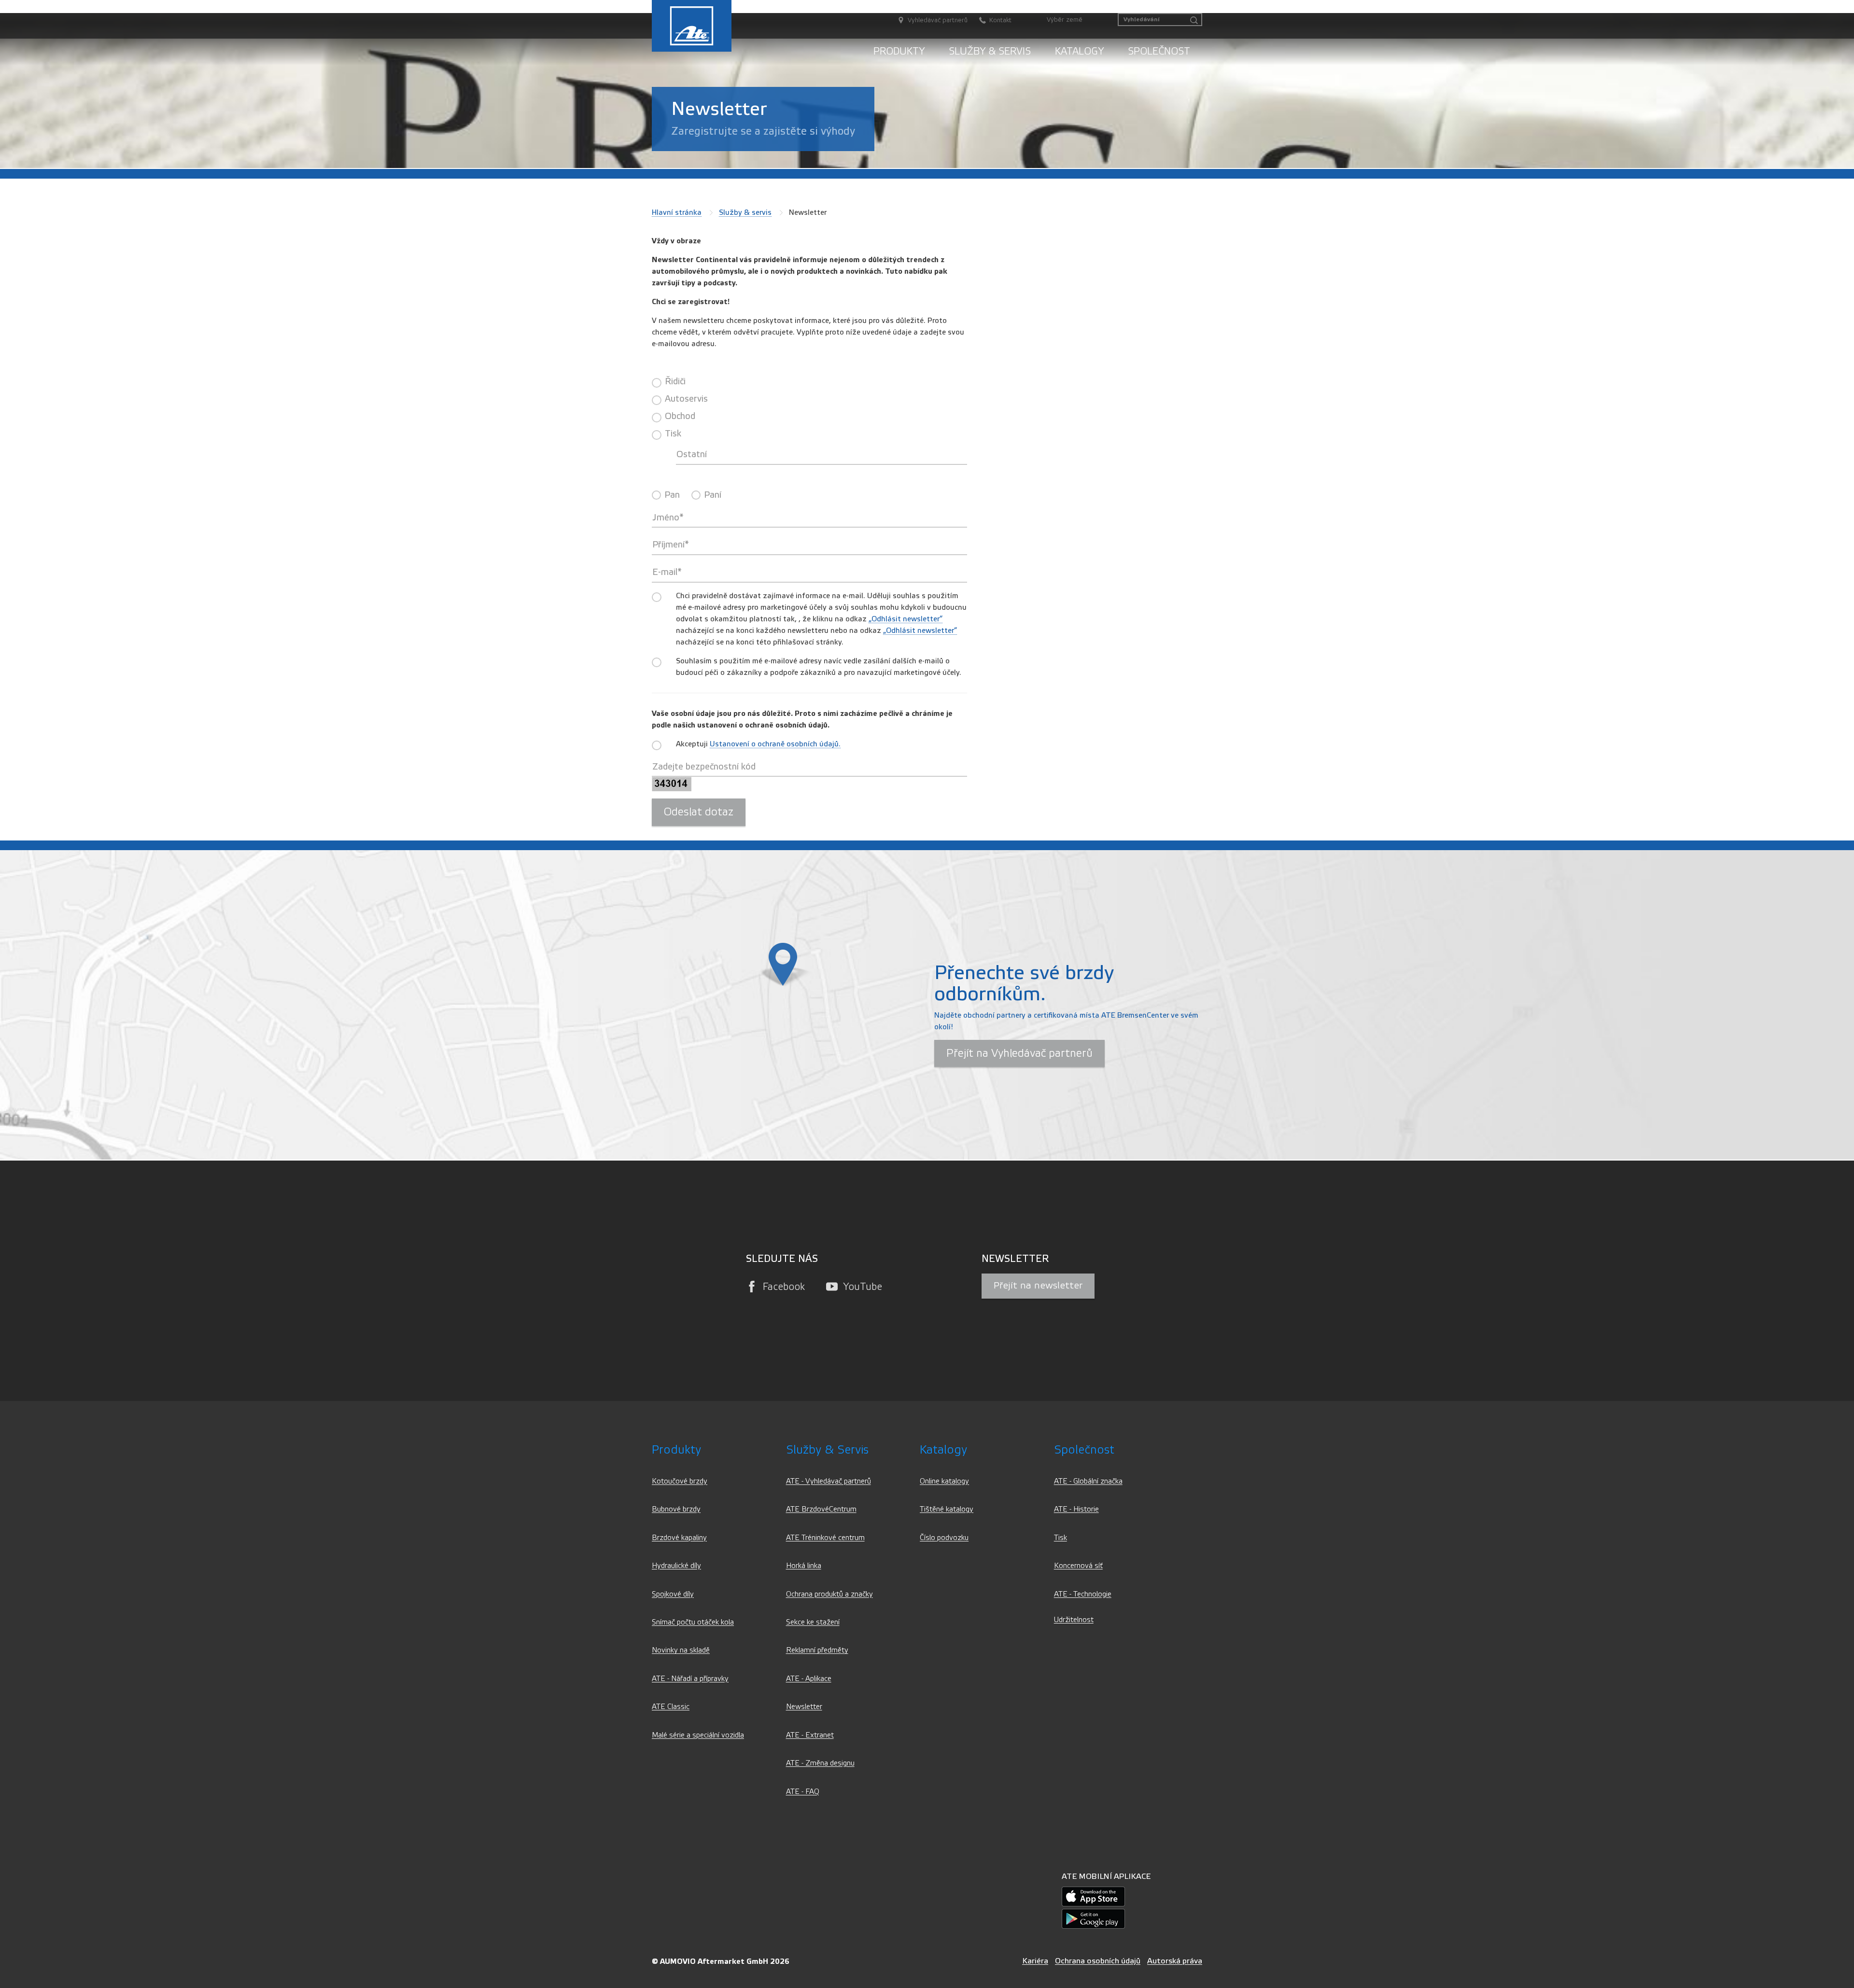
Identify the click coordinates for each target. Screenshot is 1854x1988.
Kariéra (1035, 1961)
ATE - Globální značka (1088, 1481)
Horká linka (804, 1566)
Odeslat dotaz (699, 812)
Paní (713, 495)
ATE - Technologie (1083, 1594)
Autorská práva (1175, 1961)
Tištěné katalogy (947, 1509)
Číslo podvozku (944, 1538)
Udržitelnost (1074, 1620)
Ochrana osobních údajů (1098, 1961)
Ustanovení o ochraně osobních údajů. (775, 744)
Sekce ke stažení (813, 1622)
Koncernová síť (1078, 1566)
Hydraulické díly (676, 1566)
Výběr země (1065, 20)
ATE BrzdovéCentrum (821, 1509)
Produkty (899, 51)
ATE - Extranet (810, 1735)
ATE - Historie (1076, 1509)
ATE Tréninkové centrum (825, 1538)
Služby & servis (990, 51)
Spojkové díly (673, 1594)
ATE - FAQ (803, 1792)
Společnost (1159, 51)
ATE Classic (671, 1707)
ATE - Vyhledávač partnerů (829, 1481)
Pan (672, 495)
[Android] (1093, 1918)
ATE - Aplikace (809, 1679)
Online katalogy (944, 1481)
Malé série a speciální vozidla (698, 1735)
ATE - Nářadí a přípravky (690, 1679)
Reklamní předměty (817, 1650)
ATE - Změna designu (820, 1763)
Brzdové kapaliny (679, 1538)
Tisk (673, 434)
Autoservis (686, 399)
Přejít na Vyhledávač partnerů (1019, 1053)
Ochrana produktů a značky (829, 1594)
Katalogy (1079, 51)
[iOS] (1093, 1896)
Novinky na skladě (681, 1650)
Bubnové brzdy (676, 1509)
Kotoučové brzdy (680, 1481)
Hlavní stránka (677, 212)
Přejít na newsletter (1038, 1286)
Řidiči (675, 381)
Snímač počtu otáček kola (693, 1622)
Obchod (680, 416)
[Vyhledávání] (1194, 21)
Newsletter (804, 1707)
